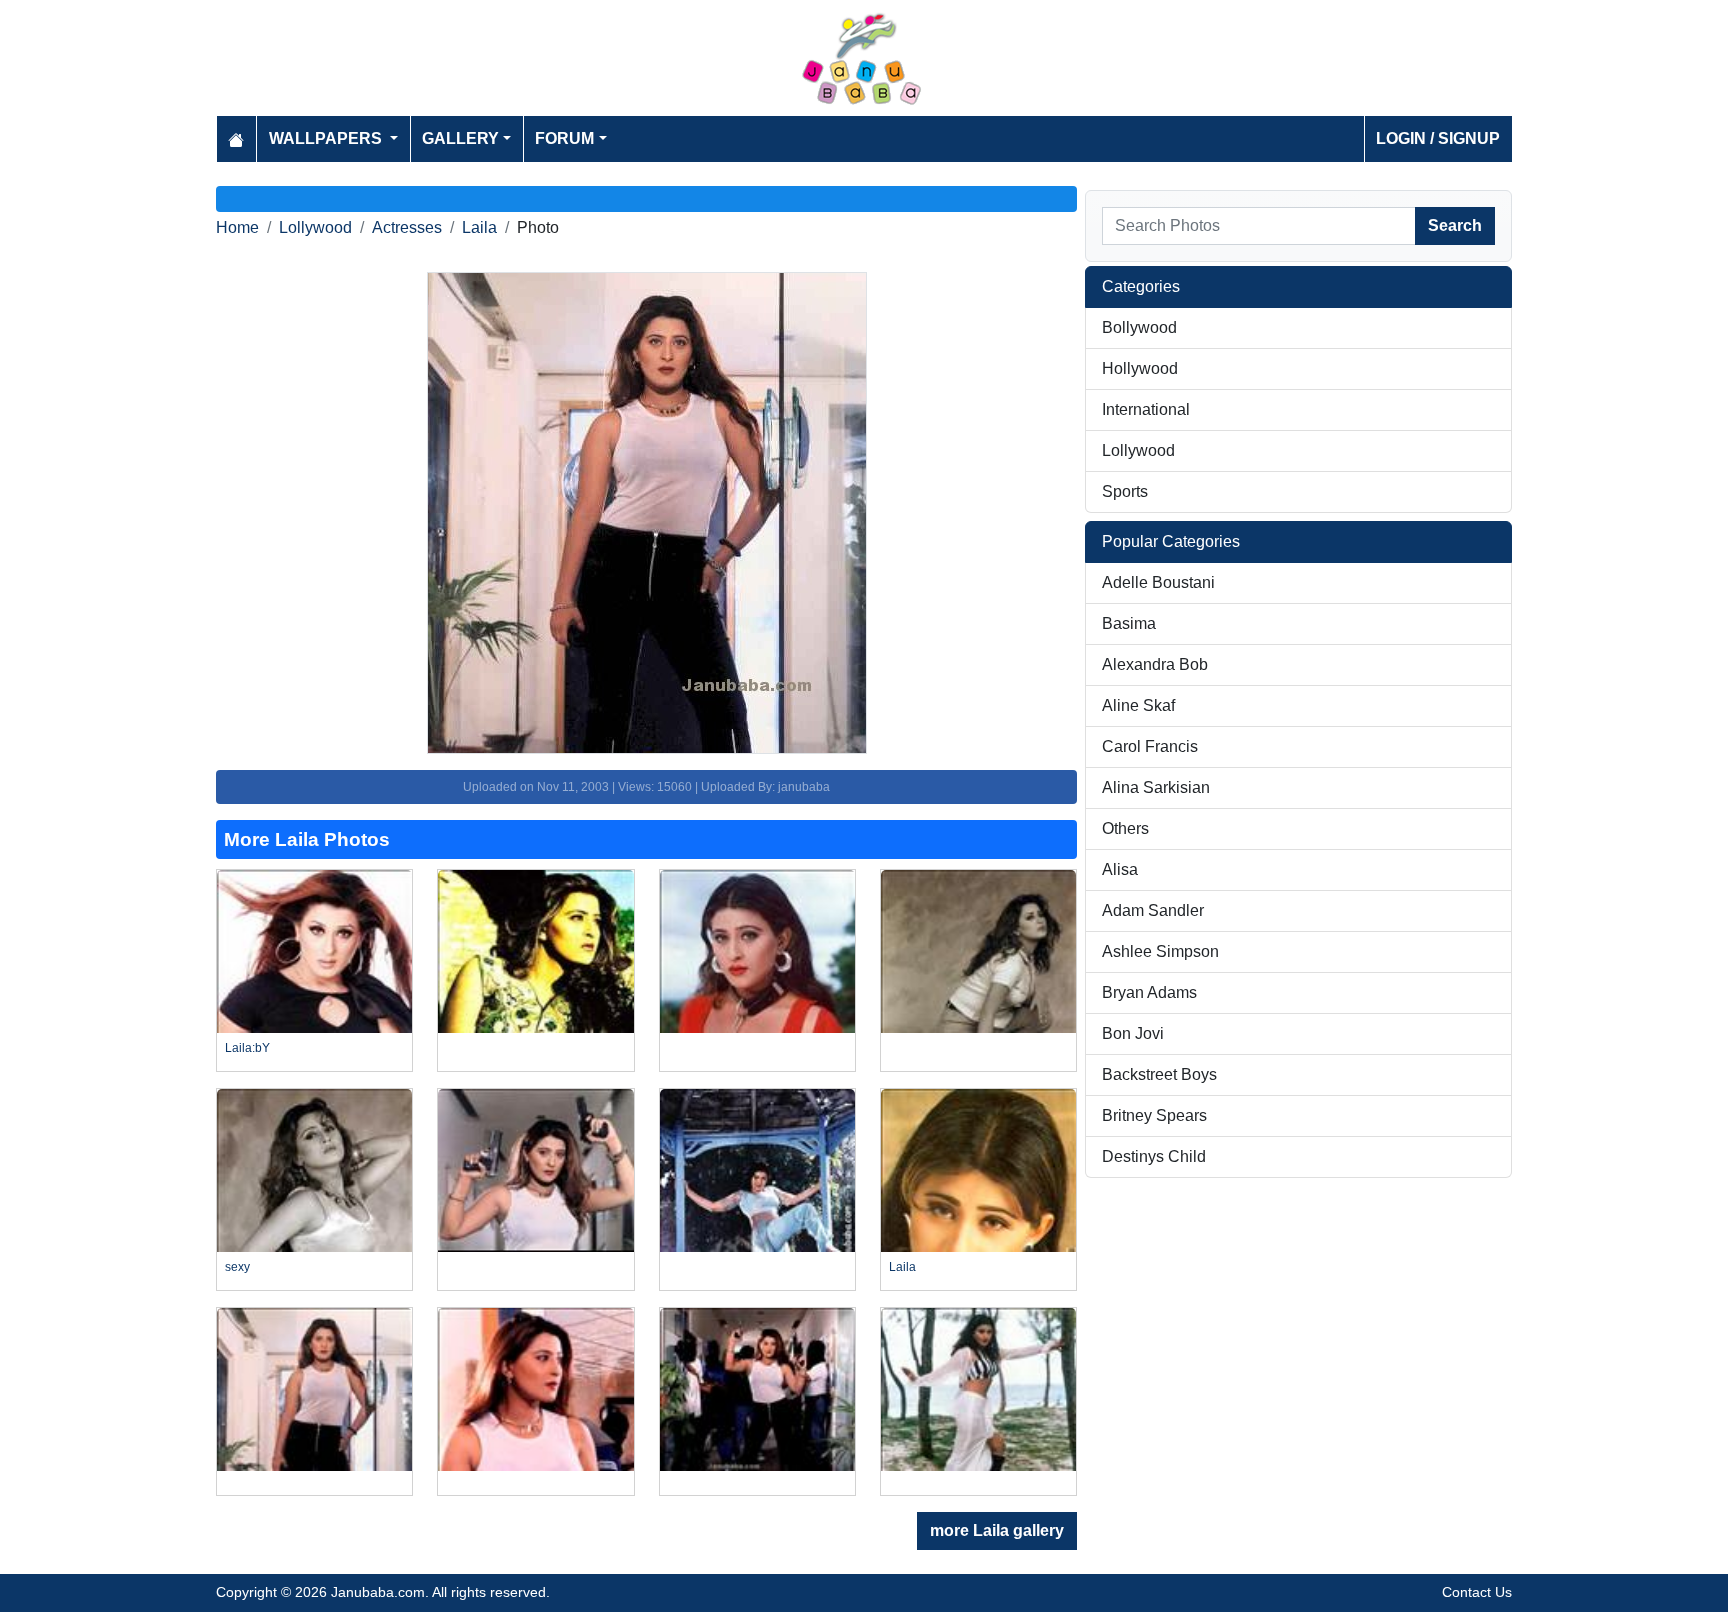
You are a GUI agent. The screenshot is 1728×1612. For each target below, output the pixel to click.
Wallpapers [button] (327, 138)
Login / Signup (1438, 138)
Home (237, 227)
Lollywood (315, 227)
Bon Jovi (1133, 1033)
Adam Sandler (1153, 910)
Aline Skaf (1138, 705)
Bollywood (1139, 327)
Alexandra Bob (1155, 664)
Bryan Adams (1149, 992)
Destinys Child (1154, 1156)
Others (1125, 828)
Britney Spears (1154, 1115)
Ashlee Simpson (1160, 951)
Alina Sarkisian (1156, 787)
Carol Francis (1150, 746)
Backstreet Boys (1159, 1074)
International (1146, 409)
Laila (479, 227)
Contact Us (1477, 1592)
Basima (1129, 623)
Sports (1125, 491)
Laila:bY (247, 1048)
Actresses (407, 227)
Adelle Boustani (1158, 582)
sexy (237, 1267)
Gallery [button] (460, 138)
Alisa (1120, 869)
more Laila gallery (997, 1530)
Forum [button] (564, 138)
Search (1455, 225)
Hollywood (1140, 368)
